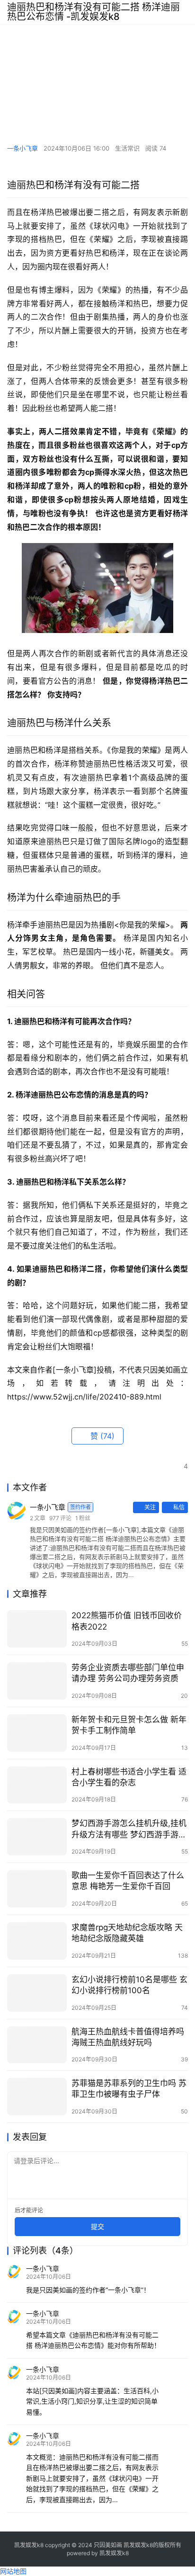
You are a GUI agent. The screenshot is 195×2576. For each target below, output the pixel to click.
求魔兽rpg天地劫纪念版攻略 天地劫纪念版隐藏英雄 (127, 1933)
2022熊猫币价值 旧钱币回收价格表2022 (127, 1621)
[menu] (185, 12)
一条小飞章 (22, 148)
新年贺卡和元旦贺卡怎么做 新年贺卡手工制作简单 (129, 1725)
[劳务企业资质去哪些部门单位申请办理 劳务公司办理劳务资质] (37, 1681)
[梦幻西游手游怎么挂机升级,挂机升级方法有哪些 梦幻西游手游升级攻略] (37, 1837)
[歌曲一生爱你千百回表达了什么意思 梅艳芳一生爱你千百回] (37, 1889)
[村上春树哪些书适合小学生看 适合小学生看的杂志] (37, 1785)
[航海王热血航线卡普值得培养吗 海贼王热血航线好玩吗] (37, 2045)
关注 (150, 1507)
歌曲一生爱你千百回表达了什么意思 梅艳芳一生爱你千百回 (128, 1881)
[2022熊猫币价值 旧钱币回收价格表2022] (37, 1629)
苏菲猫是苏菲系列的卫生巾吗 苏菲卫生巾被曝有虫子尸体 (129, 2089)
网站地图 (13, 2571)
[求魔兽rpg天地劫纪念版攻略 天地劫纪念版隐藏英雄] (37, 1941)
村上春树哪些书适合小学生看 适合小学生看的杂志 (129, 1777)
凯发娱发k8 (114, 2553)
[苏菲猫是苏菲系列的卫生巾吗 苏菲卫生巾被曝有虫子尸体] (37, 2097)
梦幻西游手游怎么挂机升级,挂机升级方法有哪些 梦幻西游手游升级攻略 (129, 1829)
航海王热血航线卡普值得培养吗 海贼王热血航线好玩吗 (128, 2037)
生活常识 (127, 148)
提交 (97, 2226)
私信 (179, 1507)
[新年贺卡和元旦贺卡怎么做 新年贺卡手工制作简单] (37, 1733)
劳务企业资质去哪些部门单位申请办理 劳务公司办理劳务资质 (128, 1673)
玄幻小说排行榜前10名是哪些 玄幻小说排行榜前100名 (129, 1985)
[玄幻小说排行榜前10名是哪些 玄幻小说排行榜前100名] (37, 1993)
